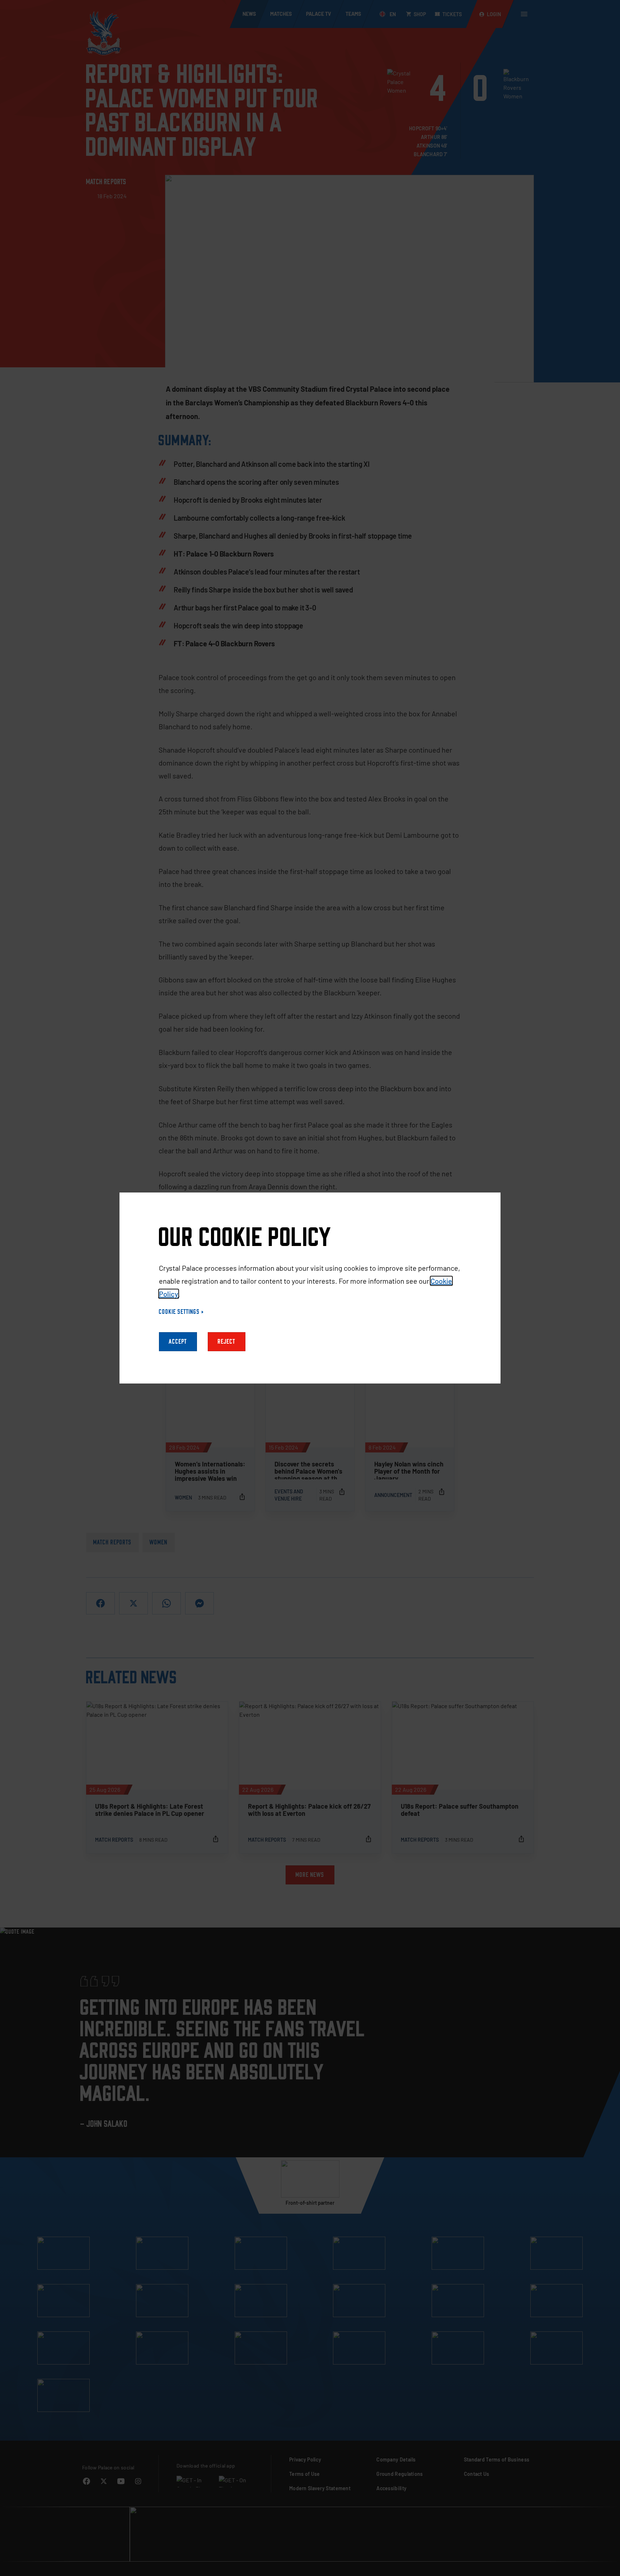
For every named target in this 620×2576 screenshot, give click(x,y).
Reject (227, 1342)
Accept (178, 1342)
